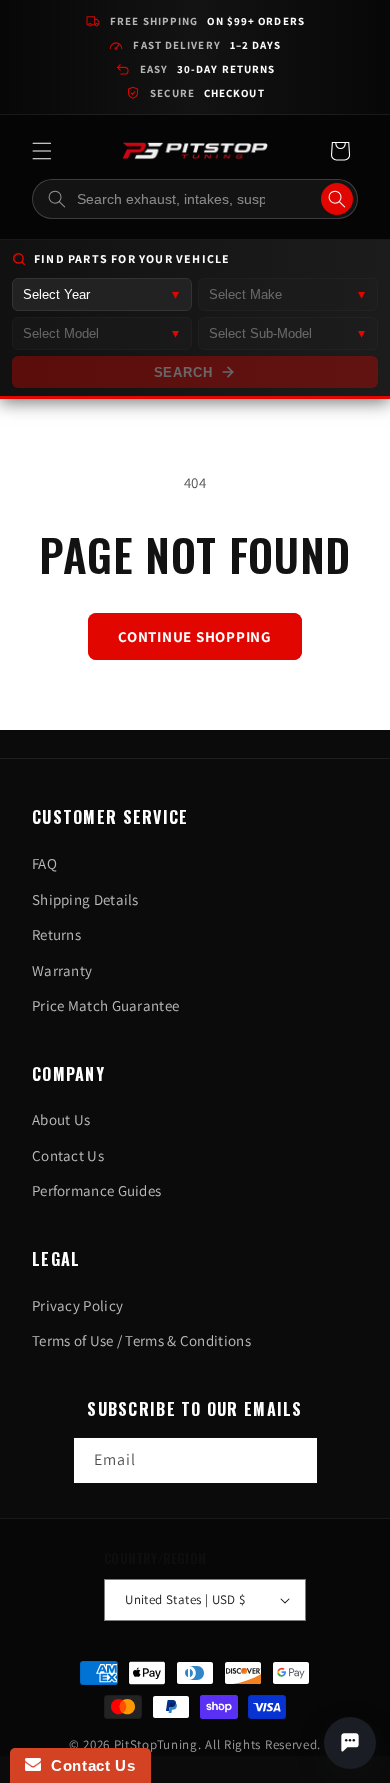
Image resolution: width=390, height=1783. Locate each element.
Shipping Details (85, 899)
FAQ (44, 863)
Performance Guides (96, 1190)
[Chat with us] (350, 1743)
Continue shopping (195, 636)
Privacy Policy (77, 1305)
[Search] (337, 199)
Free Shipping (207, 21)
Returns (56, 934)
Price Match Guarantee (105, 1005)
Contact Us (68, 1155)
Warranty (62, 970)
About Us (61, 1119)
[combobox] (195, 199)
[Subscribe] (295, 1460)
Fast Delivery (207, 45)
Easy (208, 69)
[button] (42, 151)
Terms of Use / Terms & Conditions (141, 1340)
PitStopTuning (156, 1744)
